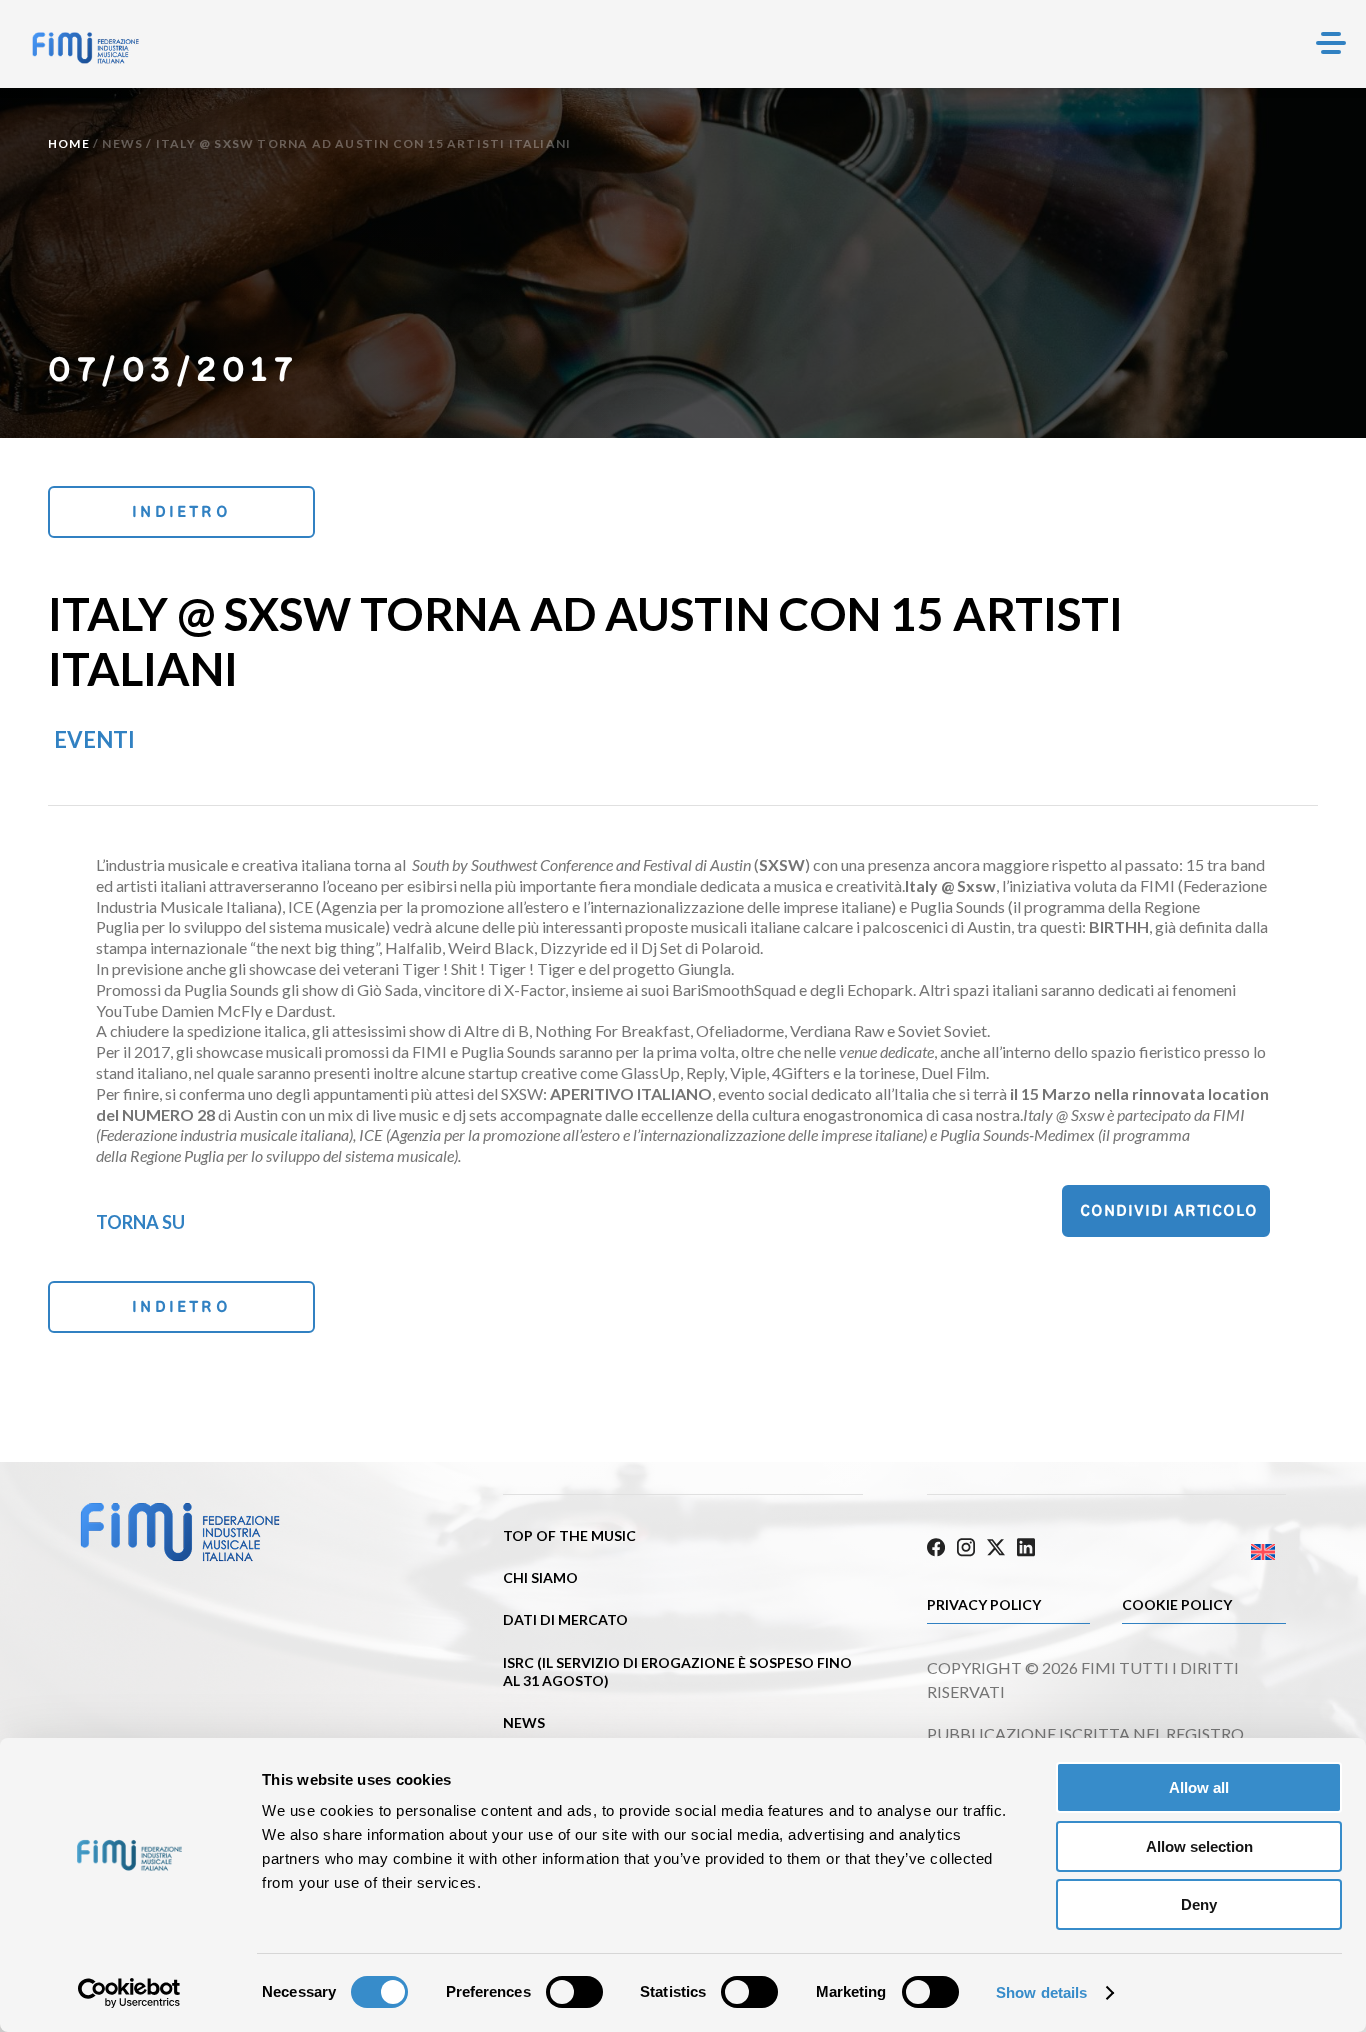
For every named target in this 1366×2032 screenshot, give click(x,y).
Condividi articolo (1169, 1210)
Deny (1199, 1904)
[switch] (574, 1992)
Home (69, 143)
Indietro (181, 511)
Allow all (1199, 1787)
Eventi (94, 739)
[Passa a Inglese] (1196, 1552)
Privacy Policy (984, 1604)
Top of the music (569, 1535)
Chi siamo (540, 1577)
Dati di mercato (565, 1619)
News (122, 143)
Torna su (140, 1222)
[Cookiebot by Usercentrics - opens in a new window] (129, 1993)
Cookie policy (1177, 1604)
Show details (1041, 1992)
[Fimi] (85, 48)
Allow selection (1199, 1846)
